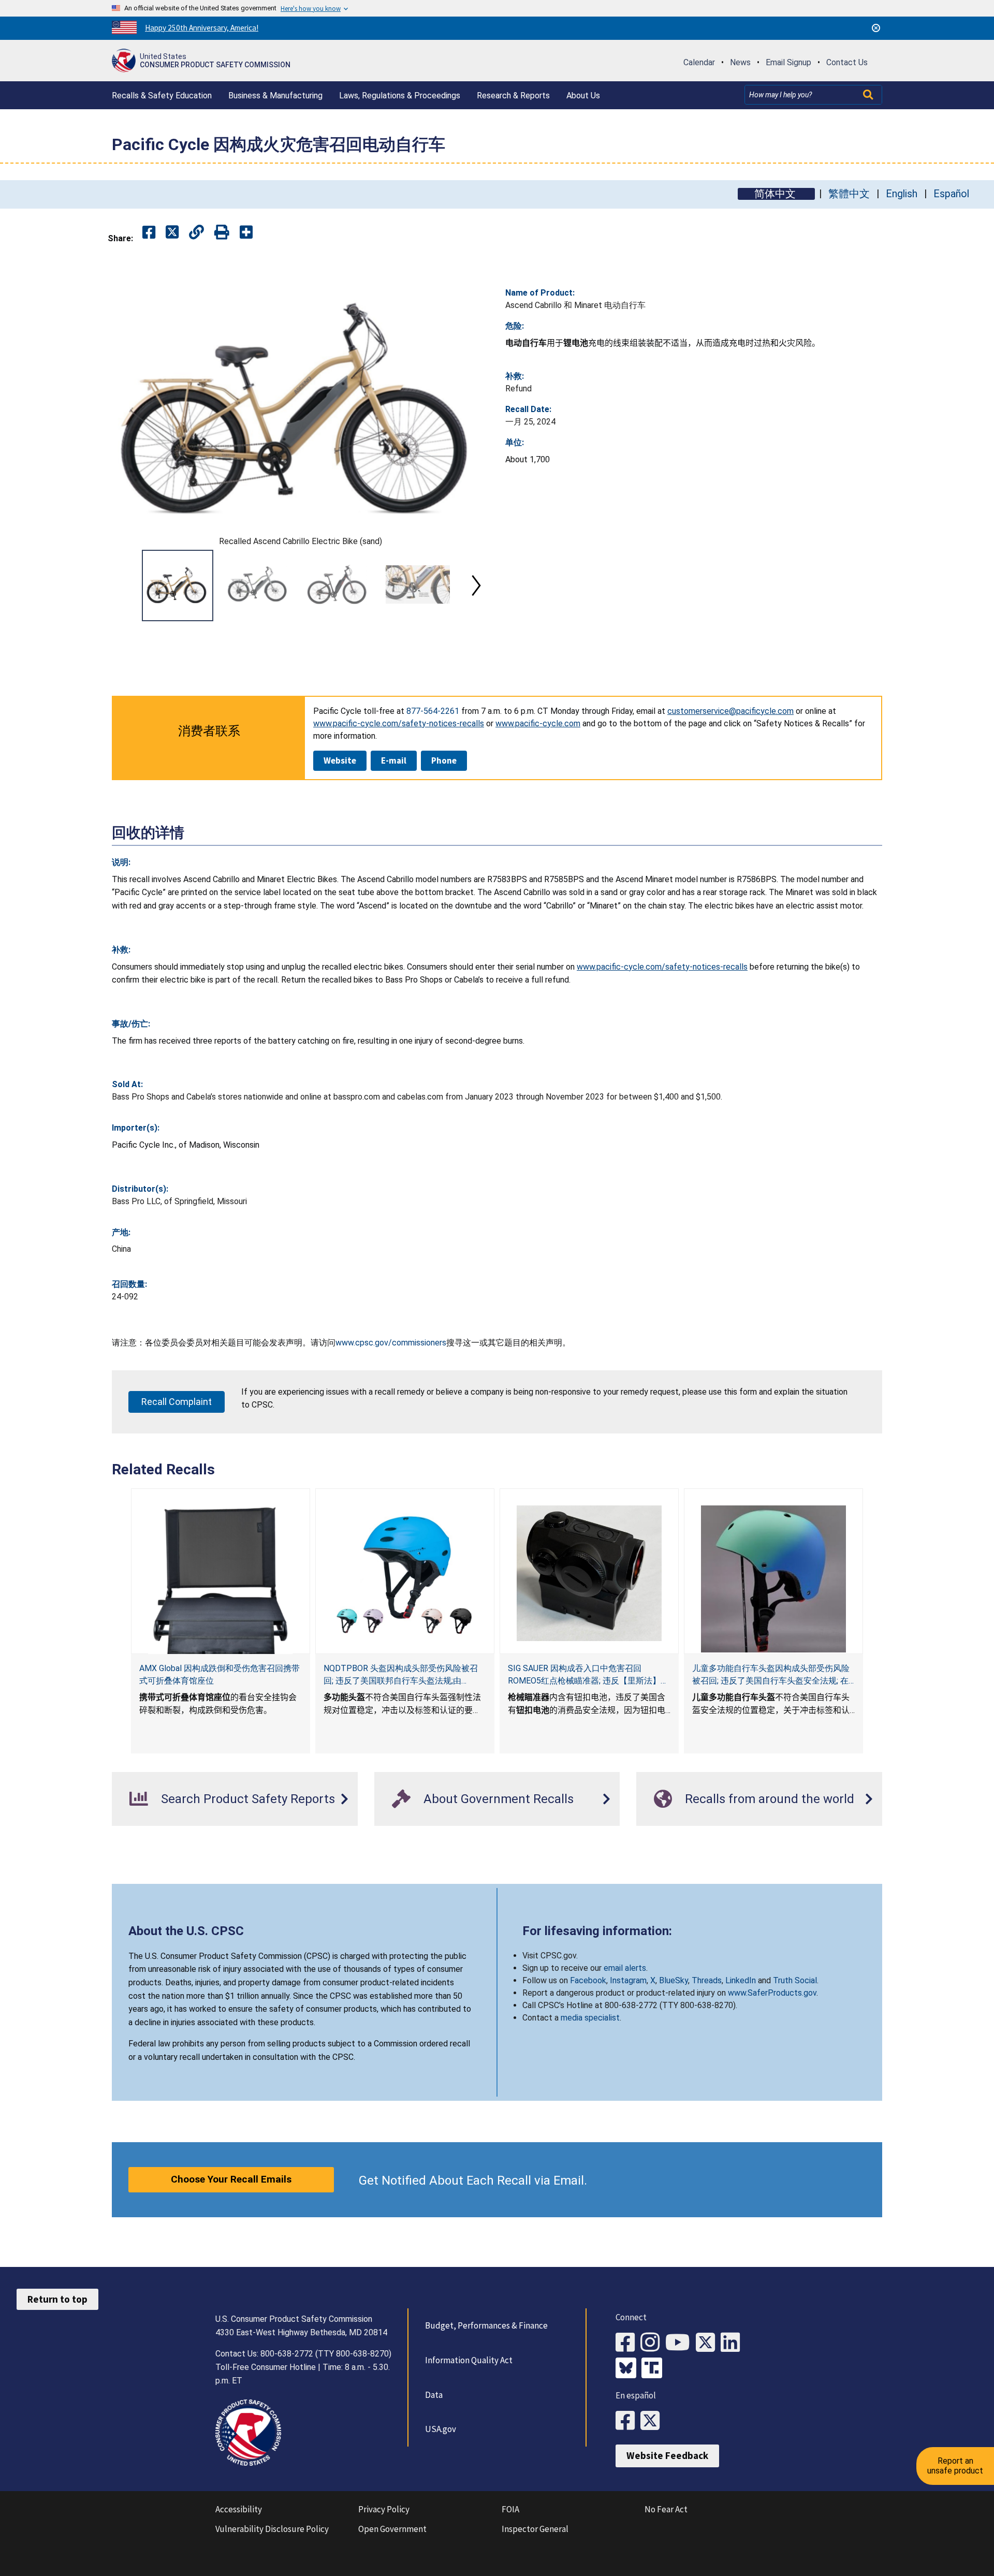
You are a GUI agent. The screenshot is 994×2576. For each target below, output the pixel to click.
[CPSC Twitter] (708, 2343)
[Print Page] (222, 233)
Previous (124, 586)
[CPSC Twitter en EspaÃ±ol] (653, 2421)
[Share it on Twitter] (172, 233)
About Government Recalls (499, 1799)
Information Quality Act (469, 2360)
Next (476, 586)
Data (434, 2395)
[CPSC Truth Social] (654, 2369)
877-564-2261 (433, 711)
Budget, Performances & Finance (486, 2325)
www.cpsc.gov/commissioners (391, 1343)
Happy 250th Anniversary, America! (202, 28)
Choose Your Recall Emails (231, 2179)
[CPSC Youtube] (681, 2343)
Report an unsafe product (955, 2465)
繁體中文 (849, 194)
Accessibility (239, 2509)
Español (951, 194)
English (902, 194)
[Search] (869, 95)
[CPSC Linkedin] (733, 2343)
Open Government (392, 2529)
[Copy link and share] (196, 233)
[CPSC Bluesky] (628, 2369)
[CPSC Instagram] (653, 2343)
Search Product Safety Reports (248, 1799)
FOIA (510, 2509)
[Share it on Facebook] (149, 233)
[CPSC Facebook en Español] (628, 2421)
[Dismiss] (876, 28)
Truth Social (795, 1980)
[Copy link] (246, 233)
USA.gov (441, 2429)
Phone (444, 760)
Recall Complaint (177, 1402)
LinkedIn (741, 1980)
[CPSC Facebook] (628, 2343)
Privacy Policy (384, 2509)
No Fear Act (666, 2509)
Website (340, 760)
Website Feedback (667, 2455)
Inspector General (535, 2529)
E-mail (394, 760)
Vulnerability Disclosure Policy (272, 2529)
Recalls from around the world (770, 1799)
